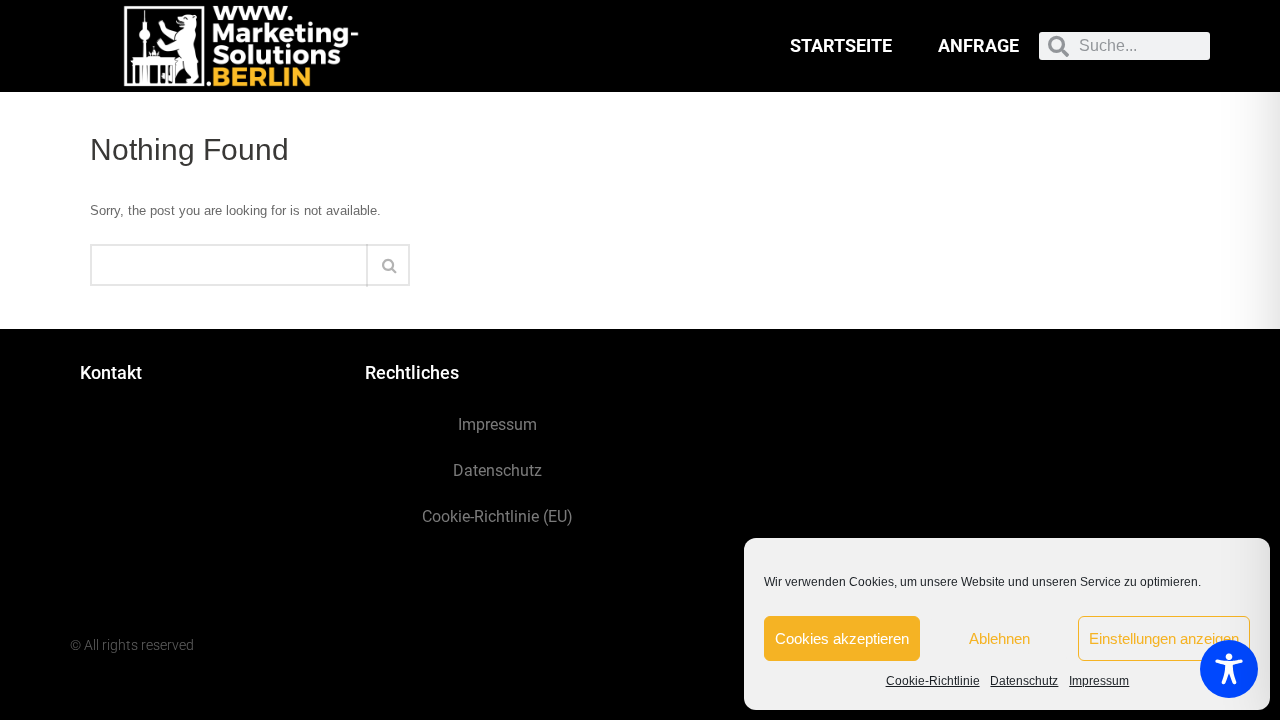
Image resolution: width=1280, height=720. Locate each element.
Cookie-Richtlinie (933, 681)
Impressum (1099, 681)
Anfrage (978, 45)
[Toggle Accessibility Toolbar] (1229, 669)
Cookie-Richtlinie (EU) (497, 516)
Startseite (841, 45)
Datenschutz (1024, 681)
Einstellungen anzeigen (1164, 638)
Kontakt (111, 372)
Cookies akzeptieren (842, 638)
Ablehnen (999, 638)
